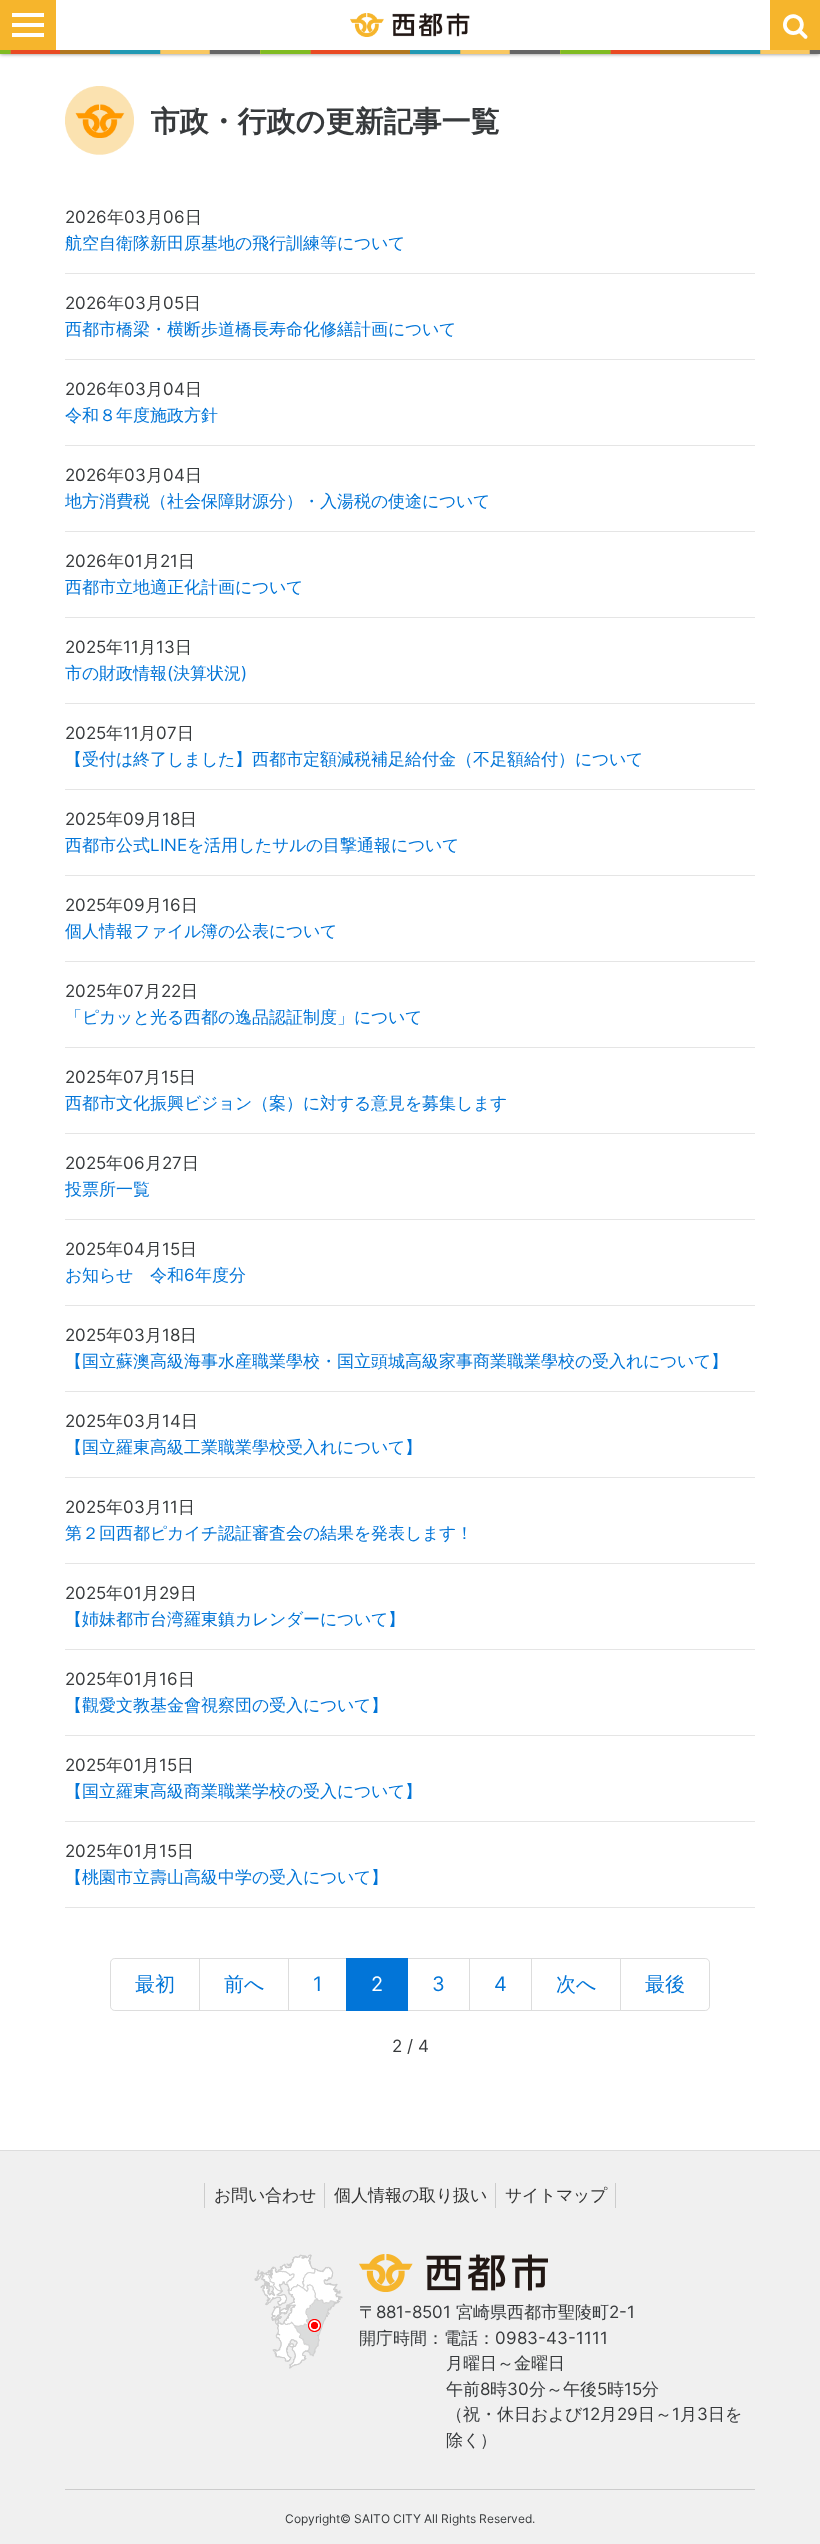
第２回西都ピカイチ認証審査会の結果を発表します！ (269, 1533)
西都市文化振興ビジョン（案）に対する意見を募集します (286, 1103)
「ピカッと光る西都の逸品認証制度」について (243, 1017)
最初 (155, 1984)
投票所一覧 (107, 1189)
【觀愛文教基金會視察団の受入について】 (226, 1705)
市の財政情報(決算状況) (156, 673)
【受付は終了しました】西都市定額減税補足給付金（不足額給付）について (354, 759)
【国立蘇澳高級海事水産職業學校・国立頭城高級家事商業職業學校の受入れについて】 (396, 1361)
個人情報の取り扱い (410, 2195)
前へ (244, 1984)
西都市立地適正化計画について (184, 587)
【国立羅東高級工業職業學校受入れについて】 (243, 1447)
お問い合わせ (265, 2195)
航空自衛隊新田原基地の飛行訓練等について (235, 243)
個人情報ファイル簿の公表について (201, 931)
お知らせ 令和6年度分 (155, 1275)
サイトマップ (556, 2195)
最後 (665, 1984)
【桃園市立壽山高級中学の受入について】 (226, 1877)
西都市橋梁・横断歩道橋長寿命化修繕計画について (260, 329)
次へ (576, 1984)
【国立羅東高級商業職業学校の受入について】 (243, 1791)
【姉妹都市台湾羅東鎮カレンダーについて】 (235, 1619)
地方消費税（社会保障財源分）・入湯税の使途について (277, 501)
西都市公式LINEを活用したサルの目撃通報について (262, 845)
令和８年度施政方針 (141, 415)
